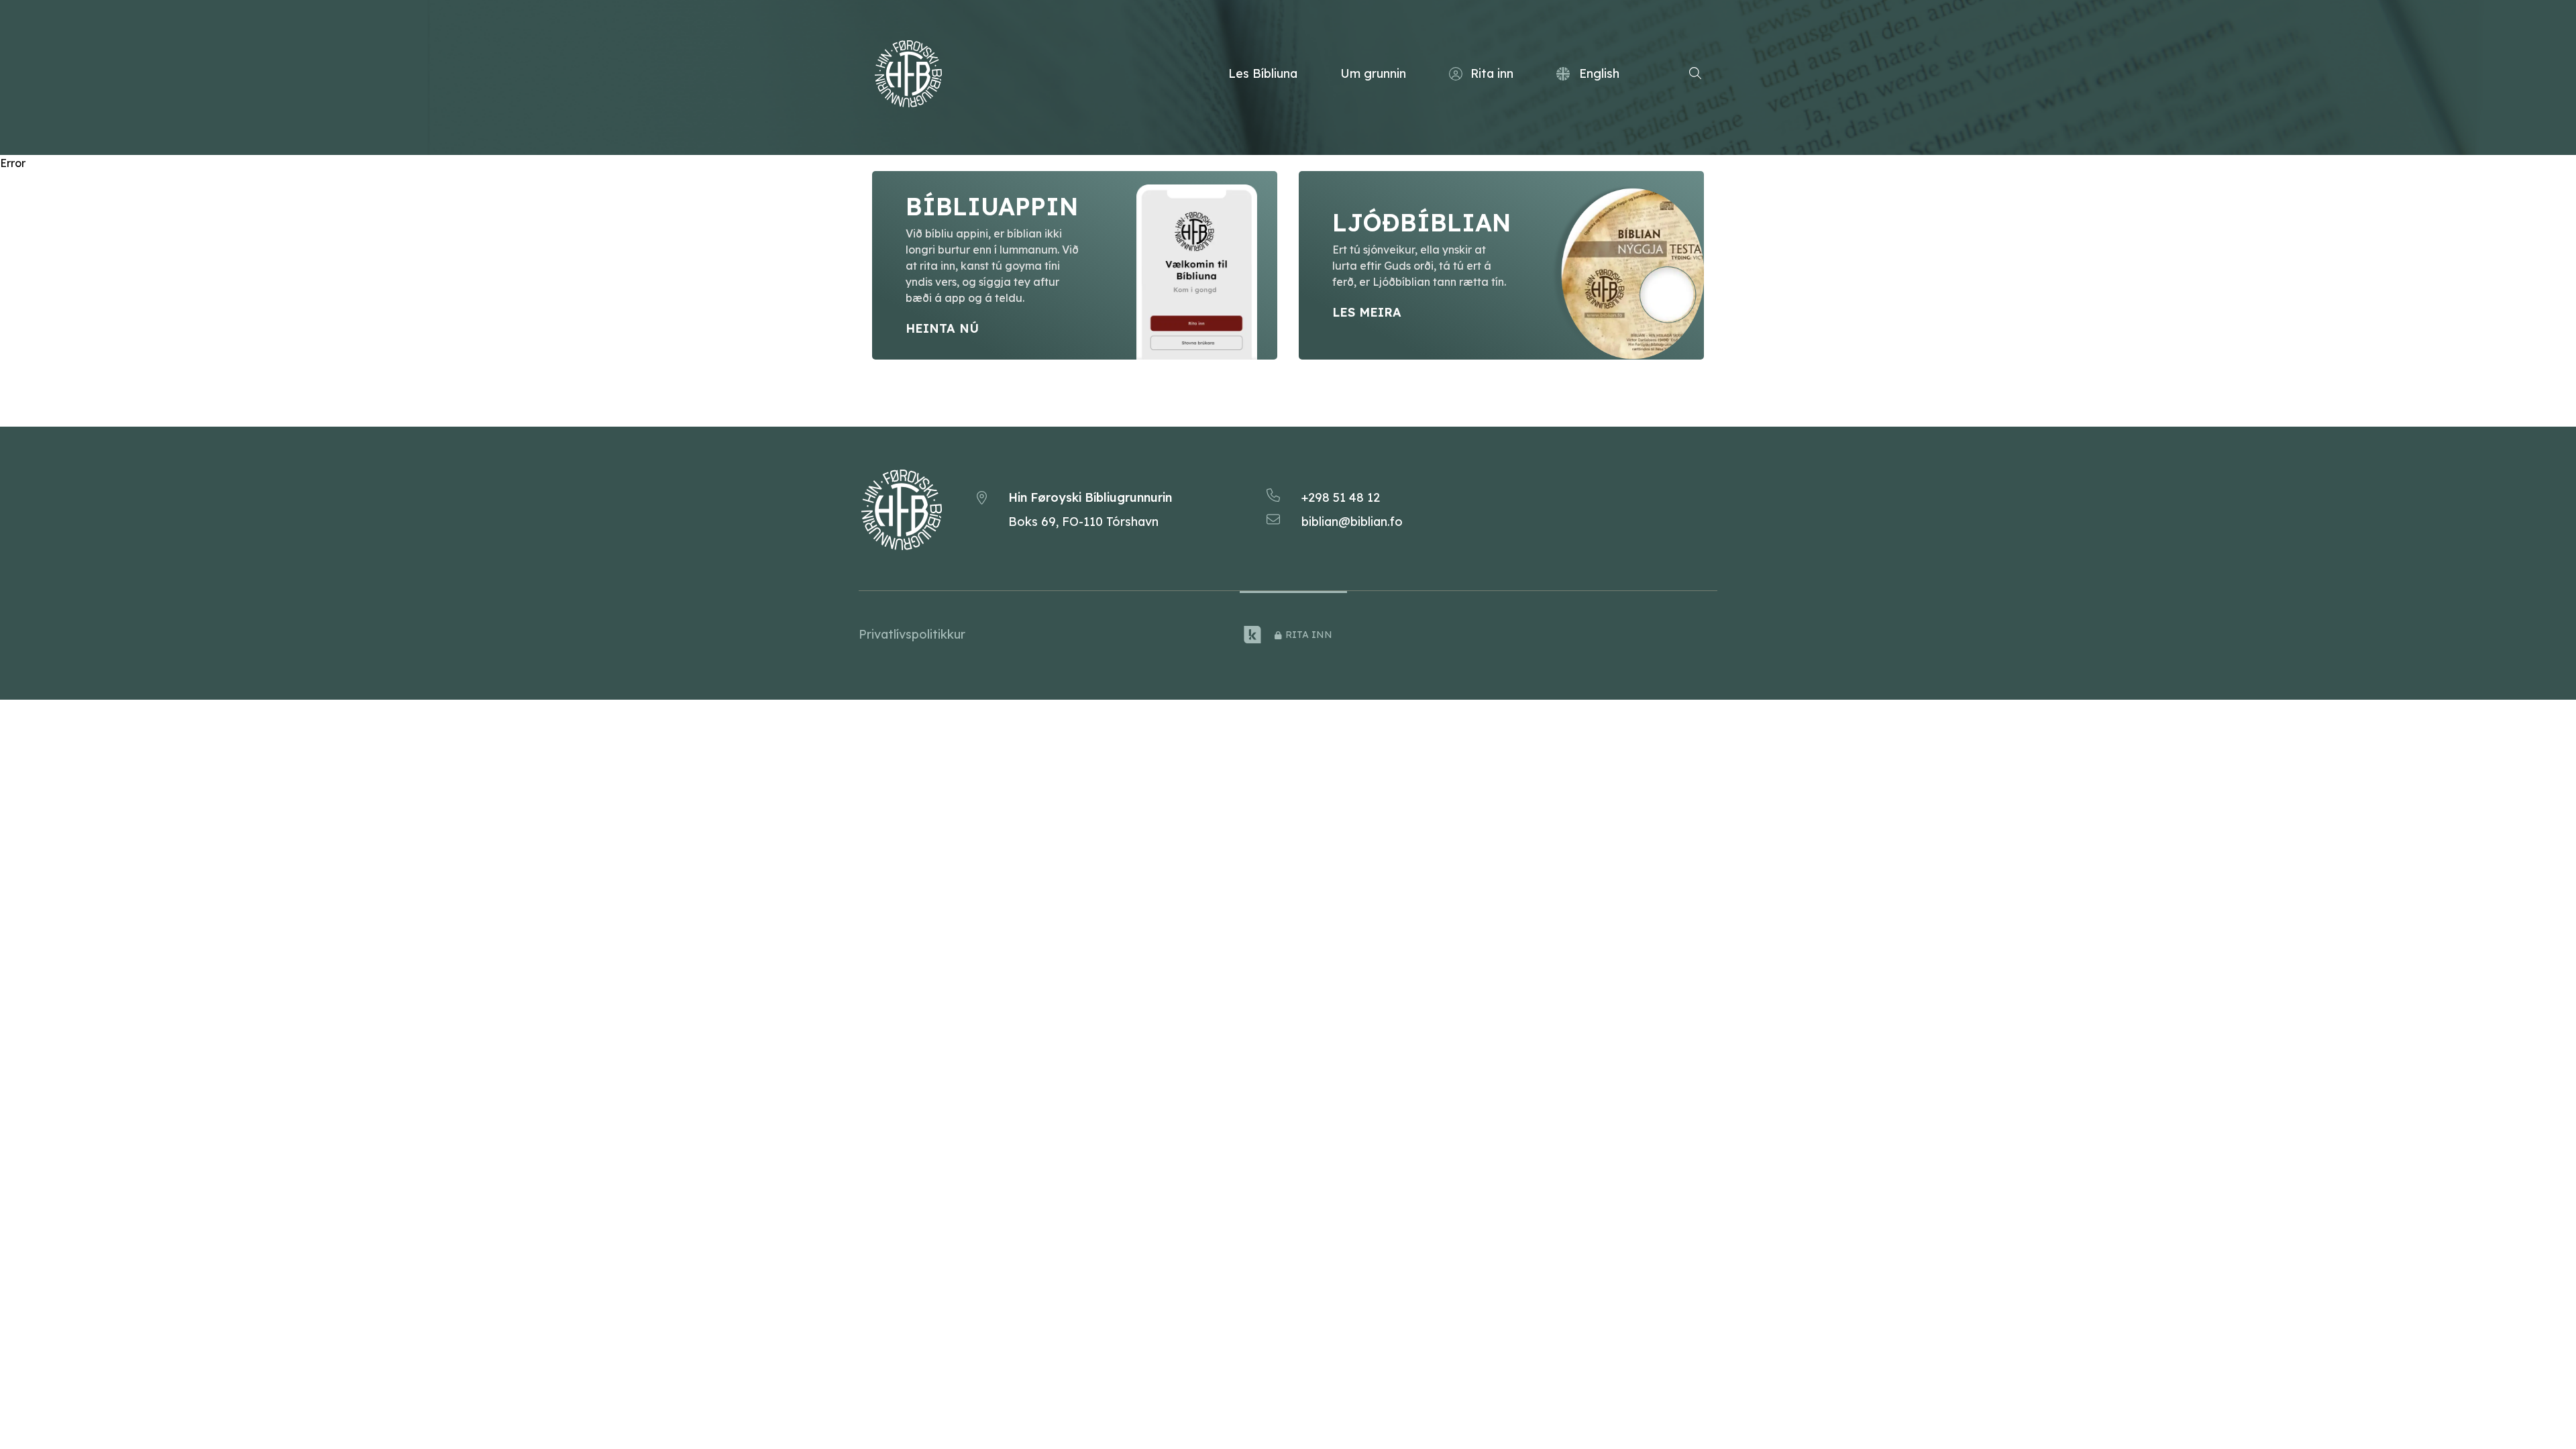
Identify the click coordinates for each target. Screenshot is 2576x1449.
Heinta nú (942, 328)
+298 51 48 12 (1341, 497)
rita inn (1309, 635)
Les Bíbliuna (1263, 73)
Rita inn (1492, 73)
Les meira (1367, 312)
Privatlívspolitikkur (912, 634)
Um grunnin (1373, 73)
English (1599, 73)
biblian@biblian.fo (1352, 522)
